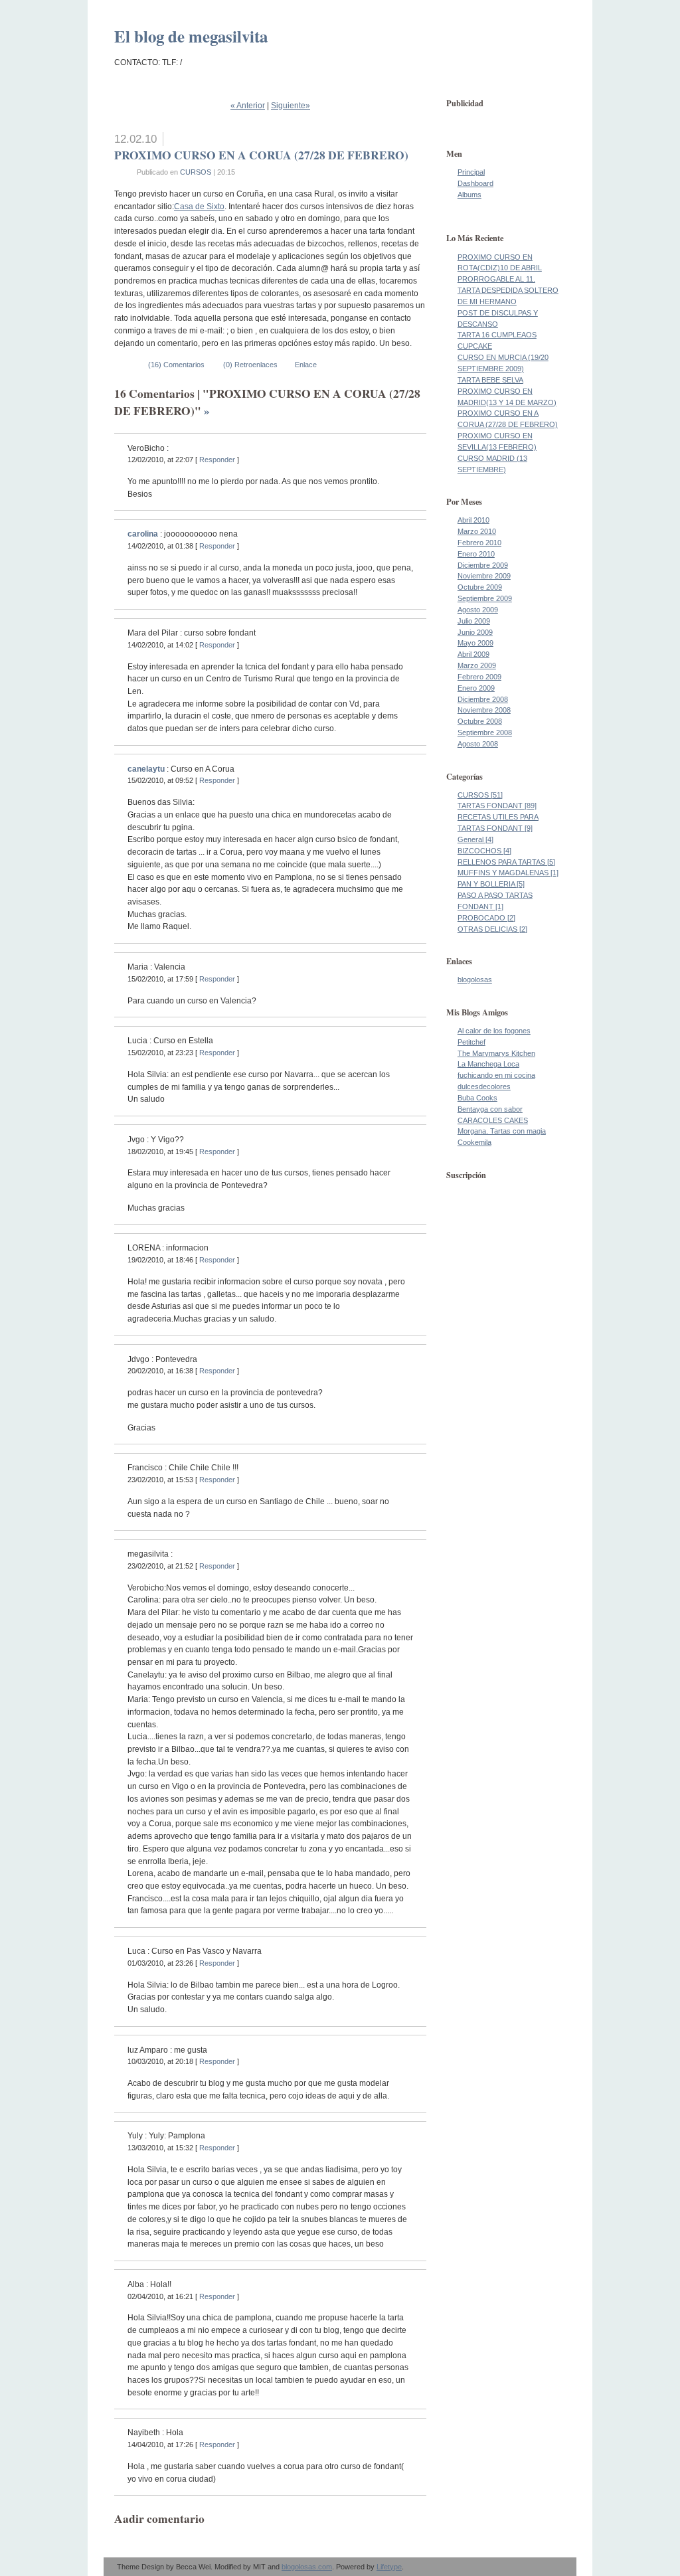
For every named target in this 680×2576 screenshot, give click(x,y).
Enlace (305, 365)
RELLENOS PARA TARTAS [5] (506, 862)
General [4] (475, 839)
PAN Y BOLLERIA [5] (491, 884)
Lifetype (389, 2567)
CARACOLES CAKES (493, 1120)
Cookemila (474, 1142)
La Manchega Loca (488, 1064)
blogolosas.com (307, 2567)
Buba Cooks (477, 1098)
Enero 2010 (476, 554)
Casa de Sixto (199, 207)
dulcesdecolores (484, 1086)
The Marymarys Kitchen (496, 1053)
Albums (469, 195)
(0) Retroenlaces (250, 365)
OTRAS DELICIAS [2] (492, 929)
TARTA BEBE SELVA (490, 380)
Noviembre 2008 (484, 710)
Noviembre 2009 (484, 576)
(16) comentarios (176, 365)
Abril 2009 (473, 654)
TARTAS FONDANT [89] (497, 806)
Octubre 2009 (480, 587)
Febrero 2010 (479, 543)
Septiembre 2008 (485, 732)
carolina (143, 534)
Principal (471, 172)
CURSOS (196, 172)
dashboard (475, 183)
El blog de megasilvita (191, 36)
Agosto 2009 (478, 610)
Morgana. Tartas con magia (502, 1131)
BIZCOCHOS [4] (484, 851)
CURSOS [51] (480, 795)
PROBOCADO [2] (486, 918)
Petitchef (471, 1042)
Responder (217, 460)
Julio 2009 (474, 621)
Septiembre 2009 (485, 598)
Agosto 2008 (478, 744)
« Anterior (248, 106)
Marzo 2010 (477, 531)
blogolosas (475, 980)
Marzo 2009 (477, 665)
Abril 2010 (473, 520)
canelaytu (146, 769)
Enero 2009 (476, 688)
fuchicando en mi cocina (496, 1075)
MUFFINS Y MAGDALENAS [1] (508, 873)
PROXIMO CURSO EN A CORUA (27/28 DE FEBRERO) (261, 155)
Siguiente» (291, 106)
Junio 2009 (475, 632)
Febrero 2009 (479, 677)
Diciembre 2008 (483, 699)
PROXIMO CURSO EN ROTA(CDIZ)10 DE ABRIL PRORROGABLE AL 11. (500, 268)
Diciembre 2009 (483, 565)
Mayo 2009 (475, 643)
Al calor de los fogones (494, 1031)
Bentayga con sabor (490, 1109)
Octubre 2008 (480, 721)
